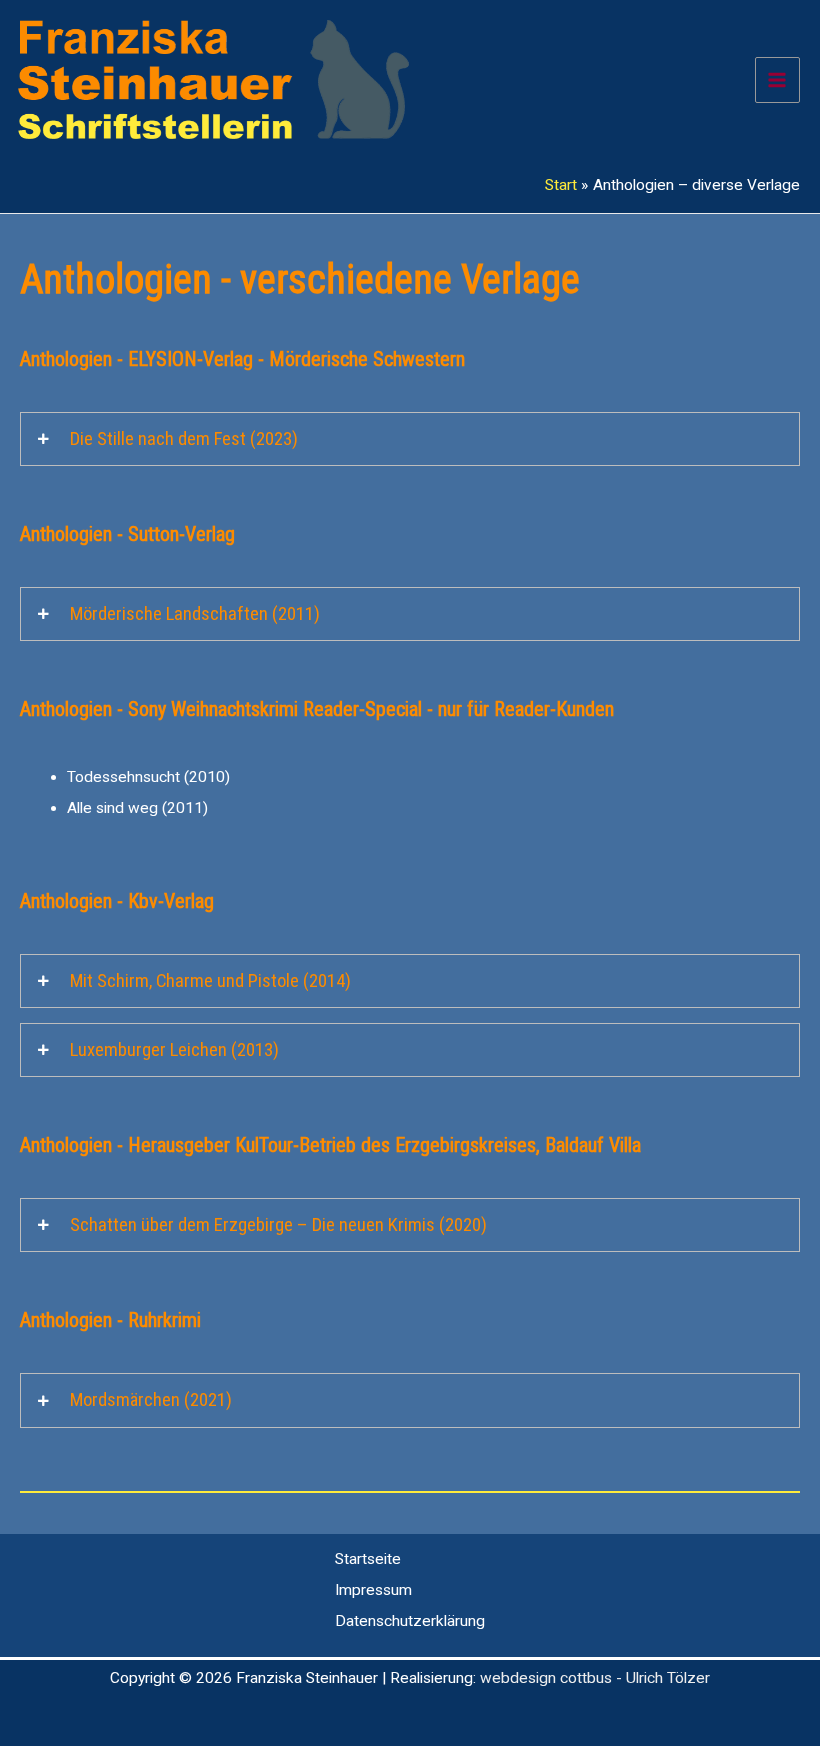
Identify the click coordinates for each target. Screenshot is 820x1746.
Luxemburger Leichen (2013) (174, 1050)
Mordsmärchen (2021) (151, 1400)
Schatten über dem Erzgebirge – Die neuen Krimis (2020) (278, 1225)
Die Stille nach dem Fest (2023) (184, 439)
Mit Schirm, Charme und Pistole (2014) (210, 981)
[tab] (410, 439)
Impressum (373, 1590)
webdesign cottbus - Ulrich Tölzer (595, 1678)
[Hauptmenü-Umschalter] (777, 79)
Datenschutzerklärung (410, 1621)
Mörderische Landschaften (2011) (195, 614)
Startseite (368, 1559)
